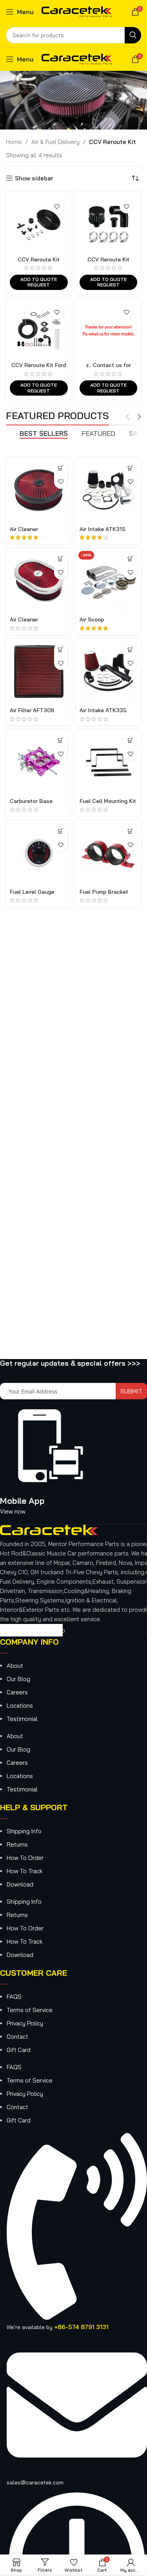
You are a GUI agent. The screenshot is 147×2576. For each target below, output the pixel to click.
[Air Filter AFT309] (39, 671)
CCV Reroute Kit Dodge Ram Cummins (108, 262)
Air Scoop (92, 619)
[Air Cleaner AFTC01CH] (39, 581)
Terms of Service (30, 2010)
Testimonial (22, 1719)
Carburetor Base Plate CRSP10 (31, 804)
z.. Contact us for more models (108, 368)
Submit (131, 1391)
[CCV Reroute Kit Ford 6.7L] (39, 331)
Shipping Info (24, 1831)
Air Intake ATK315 (103, 529)
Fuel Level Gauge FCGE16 (32, 895)
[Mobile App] (52, 1477)
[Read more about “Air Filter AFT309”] (61, 649)
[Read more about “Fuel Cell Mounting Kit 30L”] (130, 740)
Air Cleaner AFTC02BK (24, 532)
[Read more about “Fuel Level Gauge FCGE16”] (61, 831)
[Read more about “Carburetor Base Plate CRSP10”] (61, 740)
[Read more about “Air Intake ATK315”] (130, 468)
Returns (17, 1844)
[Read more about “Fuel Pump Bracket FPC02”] (130, 831)
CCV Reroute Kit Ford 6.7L (39, 368)
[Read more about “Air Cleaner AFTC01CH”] (61, 559)
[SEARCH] (133, 35)
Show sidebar (34, 178)
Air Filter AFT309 (32, 710)
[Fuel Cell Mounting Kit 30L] (109, 762)
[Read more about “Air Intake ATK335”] (130, 649)
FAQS (14, 1997)
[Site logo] (77, 11)
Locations (20, 1706)
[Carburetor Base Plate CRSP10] (39, 762)
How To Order (25, 1858)
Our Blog (18, 1679)
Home (14, 142)
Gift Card (19, 2050)
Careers (17, 1692)
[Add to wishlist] (57, 206)
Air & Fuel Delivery (55, 142)
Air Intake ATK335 (103, 710)
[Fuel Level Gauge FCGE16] (39, 853)
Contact (17, 2037)
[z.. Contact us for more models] (109, 331)
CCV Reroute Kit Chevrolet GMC (39, 262)
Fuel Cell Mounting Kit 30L (108, 804)
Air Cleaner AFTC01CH (24, 622)
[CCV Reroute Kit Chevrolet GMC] (39, 225)
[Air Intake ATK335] (109, 671)
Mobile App (22, 1501)
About (15, 1666)
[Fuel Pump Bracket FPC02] (109, 853)
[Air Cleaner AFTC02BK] (39, 490)
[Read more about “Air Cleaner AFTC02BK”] (61, 468)
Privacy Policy (25, 2023)
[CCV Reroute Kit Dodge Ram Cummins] (109, 225)
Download (20, 1884)
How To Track (24, 1871)
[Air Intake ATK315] (109, 490)
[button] (130, 559)
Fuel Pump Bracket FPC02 (104, 895)
